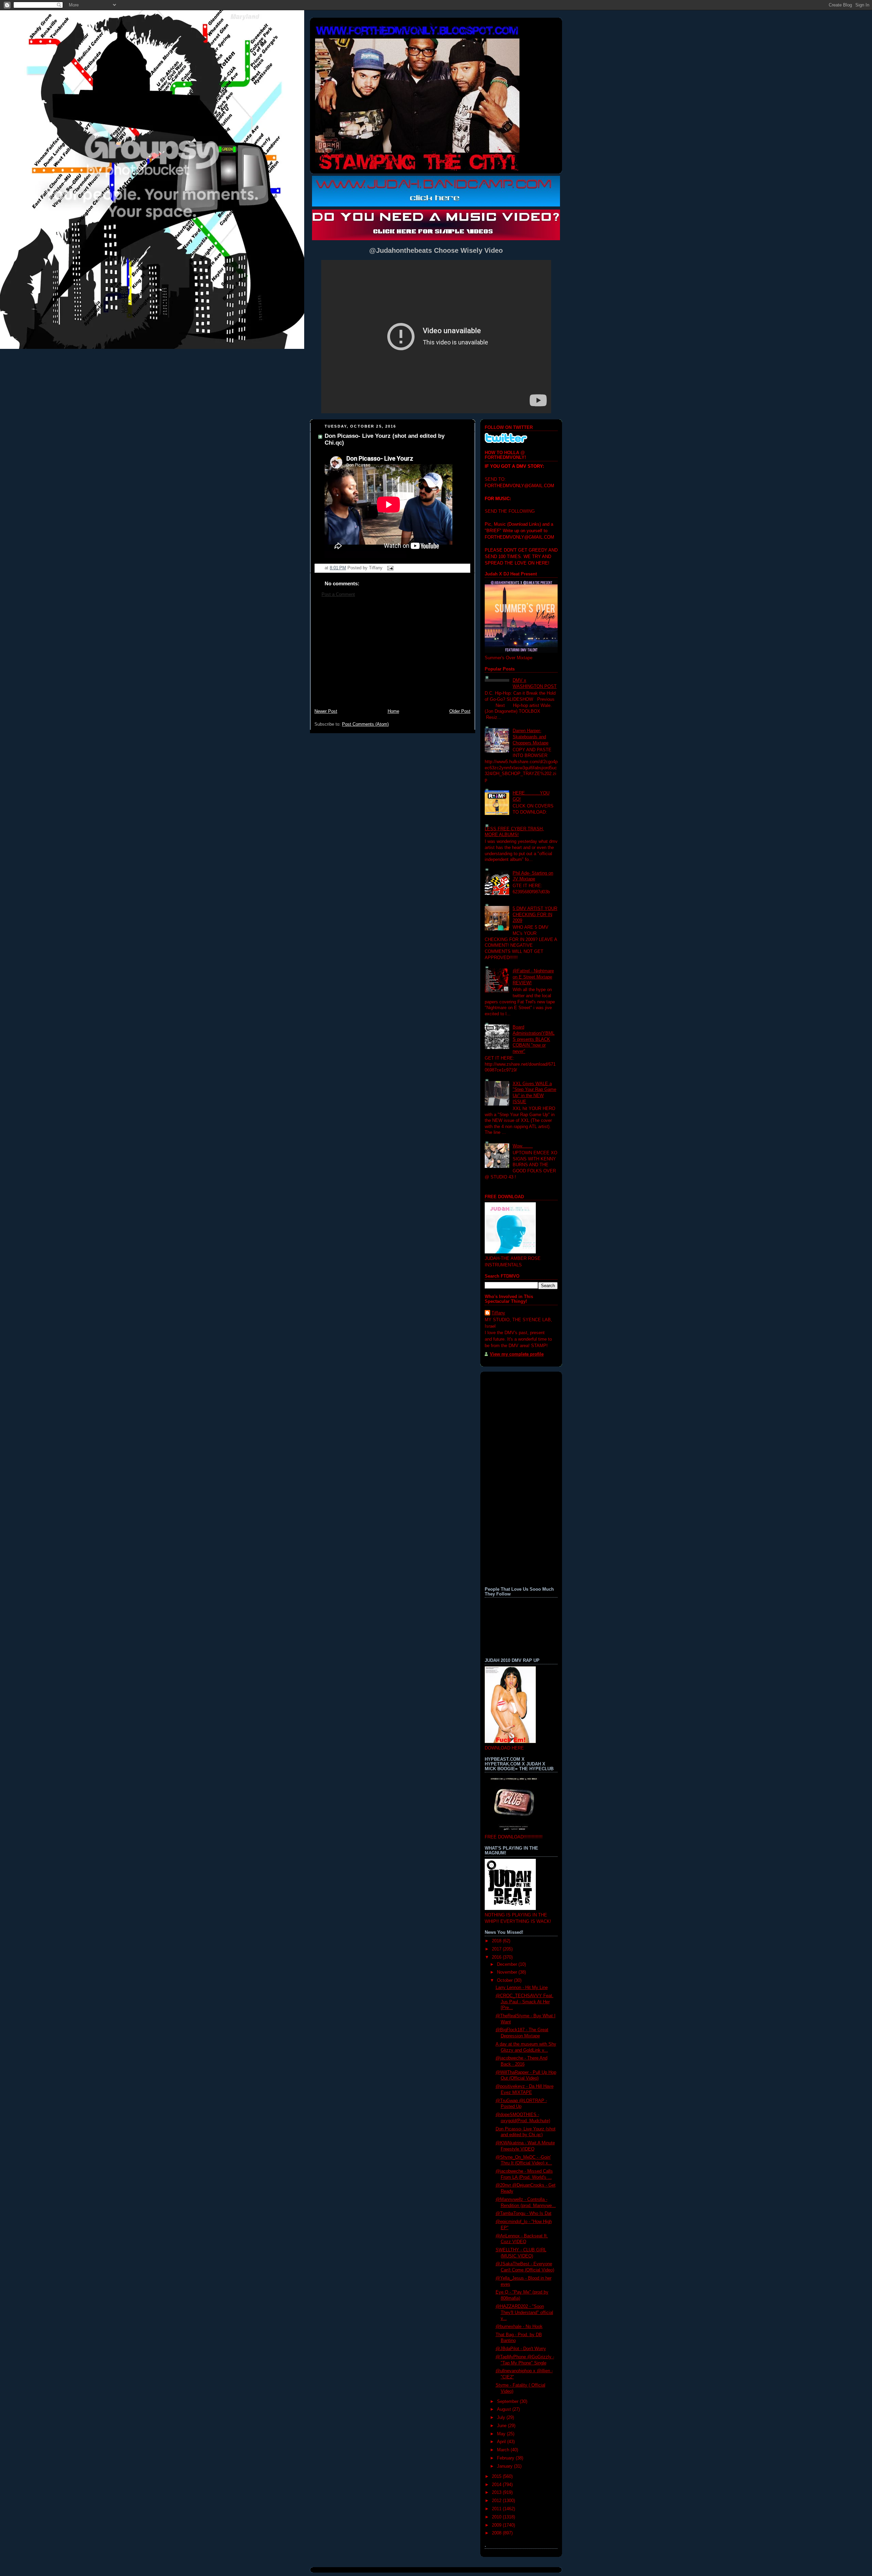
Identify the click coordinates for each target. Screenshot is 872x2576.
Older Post (460, 711)
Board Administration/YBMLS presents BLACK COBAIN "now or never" (534, 1039)
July (502, 2418)
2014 (497, 2485)
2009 (497, 2525)
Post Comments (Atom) (365, 724)
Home (393, 711)
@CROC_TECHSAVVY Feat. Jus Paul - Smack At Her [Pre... (525, 2002)
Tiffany (498, 1313)
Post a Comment (338, 595)
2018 (497, 1941)
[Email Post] (389, 568)
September (508, 2402)
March (504, 2450)
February (506, 2458)
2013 (497, 2493)
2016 (497, 1957)
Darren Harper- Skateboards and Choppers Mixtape (531, 737)
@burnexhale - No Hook (519, 2327)
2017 (497, 1949)
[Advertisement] (392, 657)
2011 (497, 2509)
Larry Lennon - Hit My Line (522, 1988)
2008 (497, 2533)
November (508, 1972)
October (505, 1980)
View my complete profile (517, 1354)
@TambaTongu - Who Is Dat (524, 2213)
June (502, 2426)
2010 (497, 2517)
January (505, 2466)
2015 (497, 2477)
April (502, 2442)
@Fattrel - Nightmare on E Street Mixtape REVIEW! (533, 977)
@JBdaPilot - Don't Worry (521, 2349)
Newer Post (326, 711)
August (505, 2409)
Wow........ (523, 1146)
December (508, 1964)
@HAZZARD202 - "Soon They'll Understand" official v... (524, 2312)
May (502, 2434)
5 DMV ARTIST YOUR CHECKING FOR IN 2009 (535, 915)
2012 (497, 2501)
